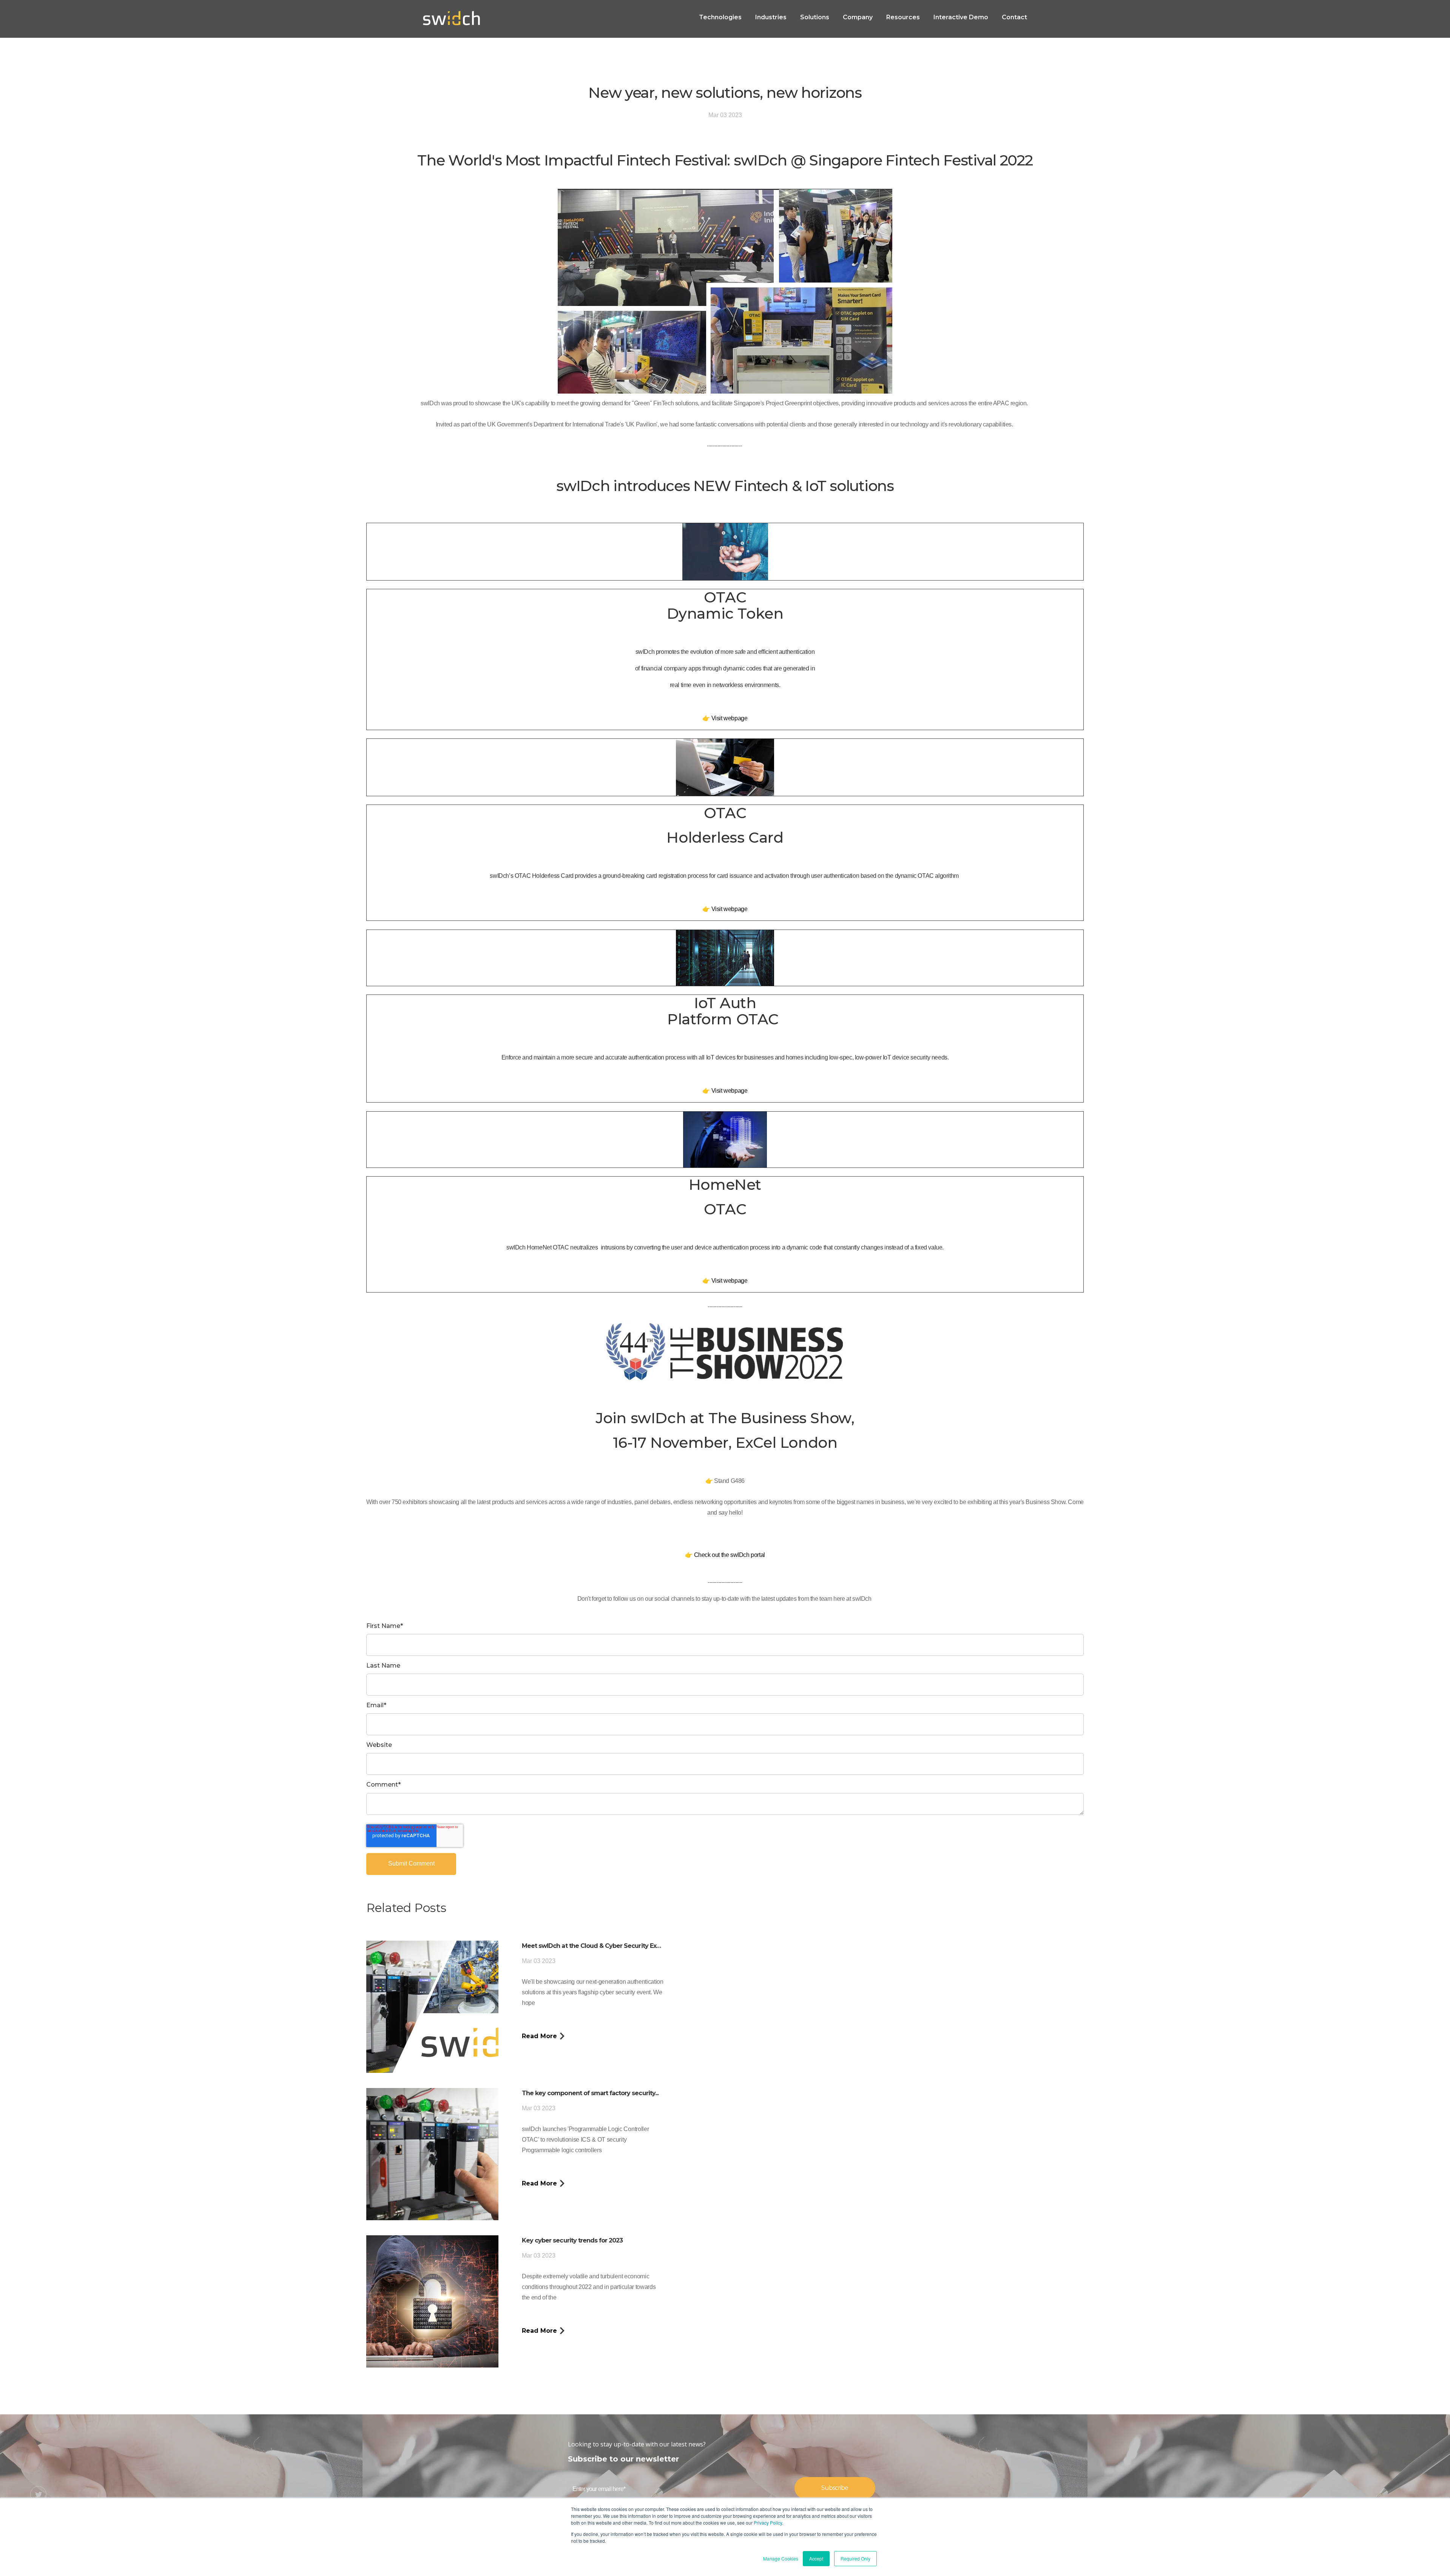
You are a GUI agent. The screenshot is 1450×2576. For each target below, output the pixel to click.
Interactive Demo (961, 17)
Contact (1014, 17)
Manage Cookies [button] (781, 2558)
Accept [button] (816, 2558)
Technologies (720, 17)
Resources (903, 17)
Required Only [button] (855, 2558)
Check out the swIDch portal (730, 1555)
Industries (771, 17)
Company (858, 17)
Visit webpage (730, 718)
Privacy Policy (768, 2523)
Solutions (815, 17)
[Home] (451, 19)
